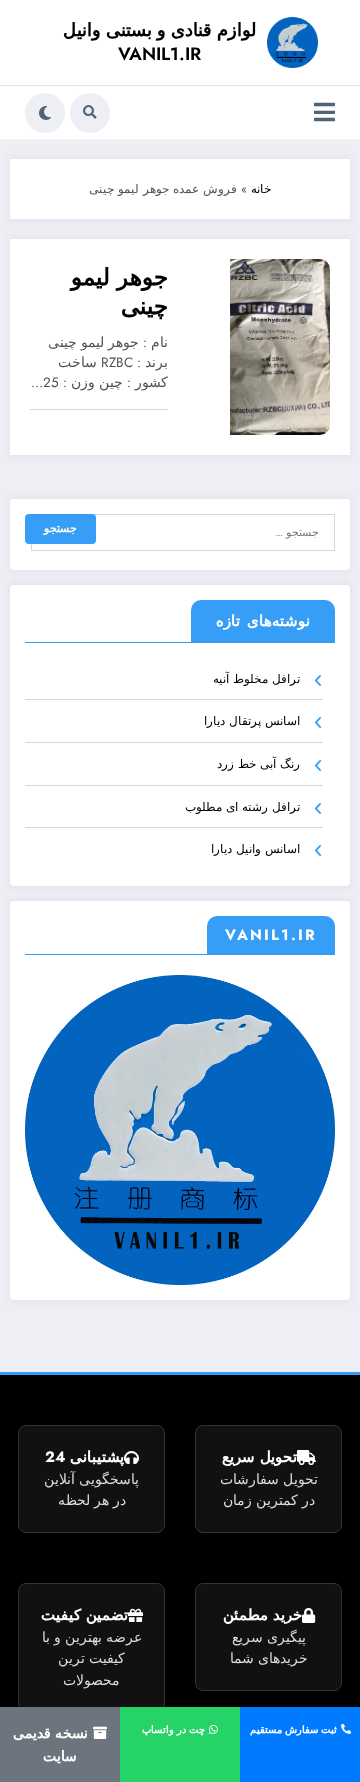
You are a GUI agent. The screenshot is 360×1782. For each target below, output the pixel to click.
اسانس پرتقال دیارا (252, 721)
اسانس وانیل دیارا (255, 849)
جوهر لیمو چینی (119, 292)
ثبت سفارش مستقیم (295, 1729)
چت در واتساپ (175, 1729)
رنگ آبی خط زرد (258, 764)
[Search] (90, 113)
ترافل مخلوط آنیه (256, 679)
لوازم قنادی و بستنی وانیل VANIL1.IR (159, 41)
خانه (261, 189)
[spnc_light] (45, 113)
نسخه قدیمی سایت (52, 1744)
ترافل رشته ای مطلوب (242, 807)
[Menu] (324, 112)
